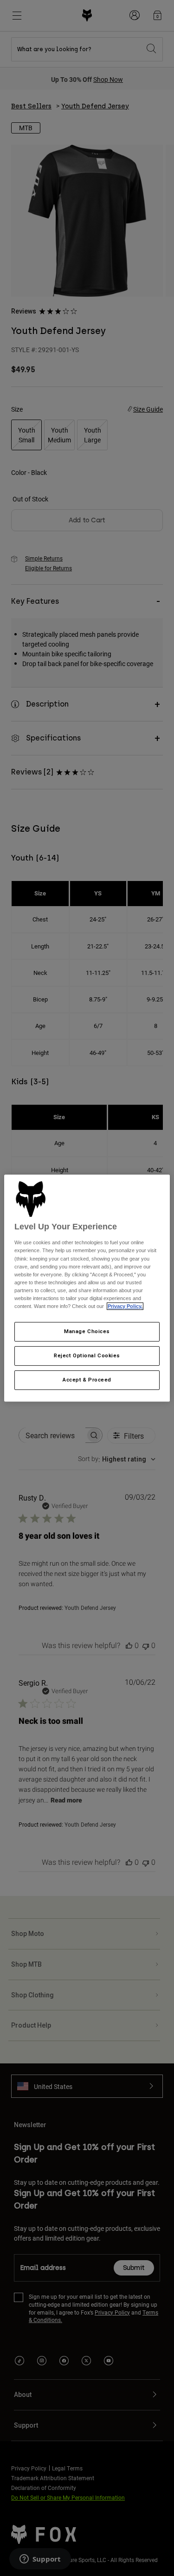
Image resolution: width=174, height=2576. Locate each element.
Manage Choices (87, 1331)
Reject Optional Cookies (87, 1355)
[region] (87, 1288)
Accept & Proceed (87, 1380)
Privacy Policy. (125, 1306)
